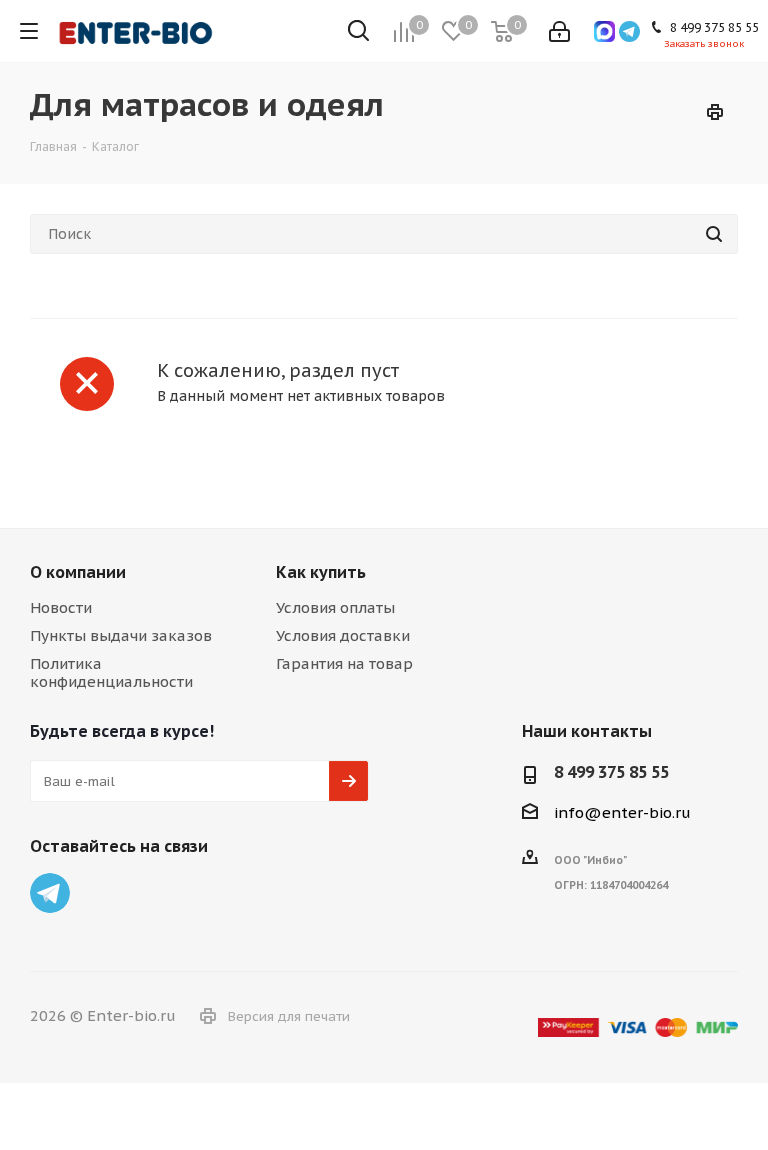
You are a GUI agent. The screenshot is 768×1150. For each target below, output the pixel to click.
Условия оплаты (335, 607)
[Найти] (714, 234)
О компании (78, 572)
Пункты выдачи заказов (121, 635)
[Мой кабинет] (559, 31)
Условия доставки (343, 635)
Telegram (50, 893)
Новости (61, 607)
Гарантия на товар (344, 663)
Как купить (321, 572)
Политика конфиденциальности (111, 672)
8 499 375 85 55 (611, 772)
